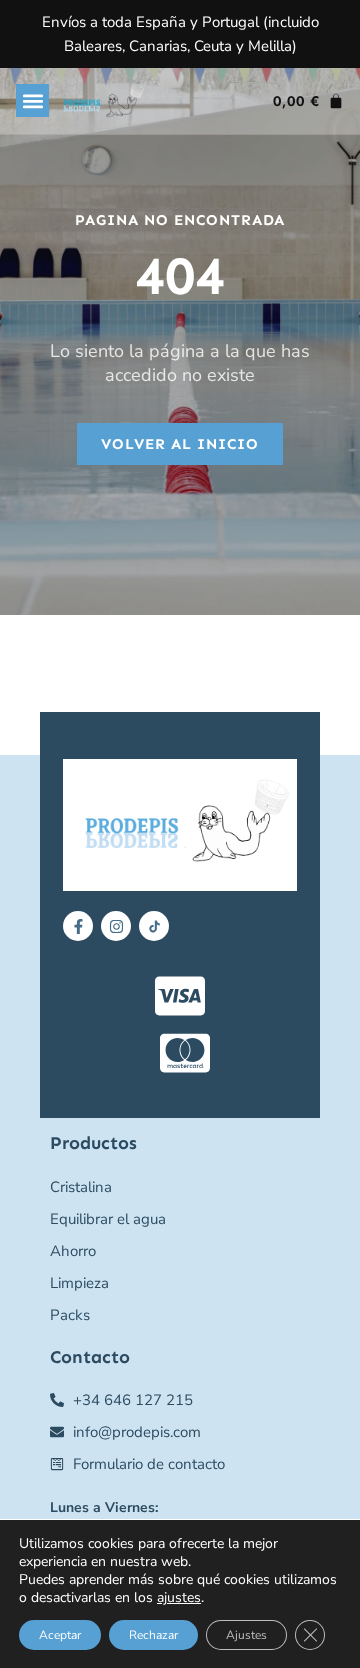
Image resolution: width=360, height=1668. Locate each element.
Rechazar (153, 1635)
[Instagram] (116, 926)
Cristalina (81, 1187)
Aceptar (60, 1635)
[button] (32, 100)
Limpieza (79, 1283)
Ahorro (73, 1251)
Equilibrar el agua (108, 1219)
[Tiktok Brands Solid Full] (154, 926)
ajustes (179, 1598)
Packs (70, 1315)
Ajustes (246, 1635)
